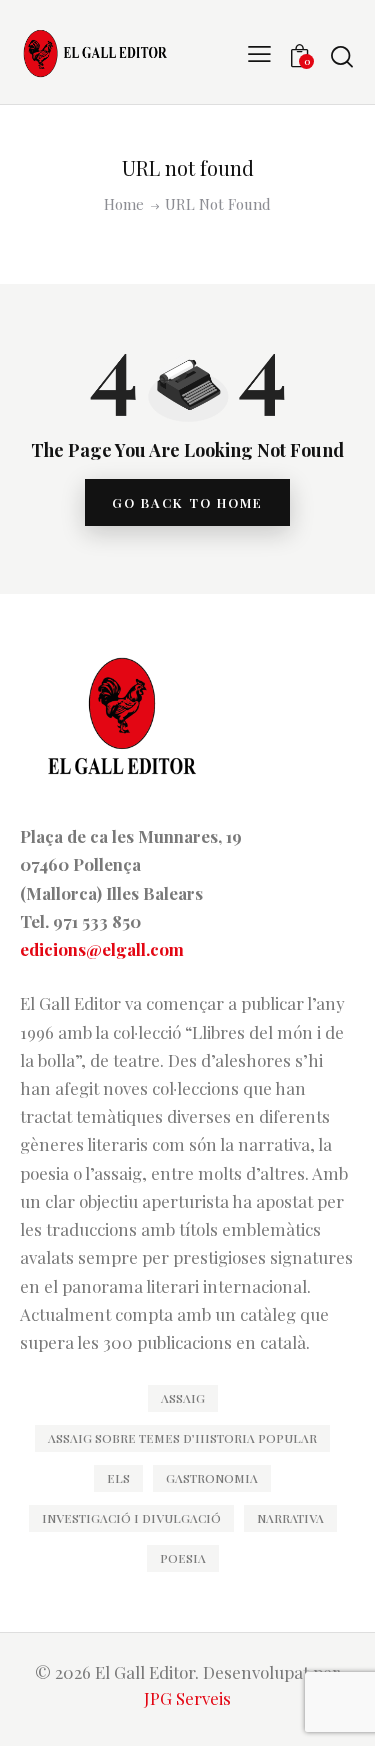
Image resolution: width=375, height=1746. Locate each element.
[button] (259, 52)
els (118, 1478)
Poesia (183, 1558)
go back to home (187, 502)
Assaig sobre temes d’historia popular (182, 1438)
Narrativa (290, 1518)
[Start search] (342, 56)
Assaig (183, 1398)
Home (124, 204)
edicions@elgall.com (102, 949)
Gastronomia (212, 1478)
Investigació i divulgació (131, 1518)
